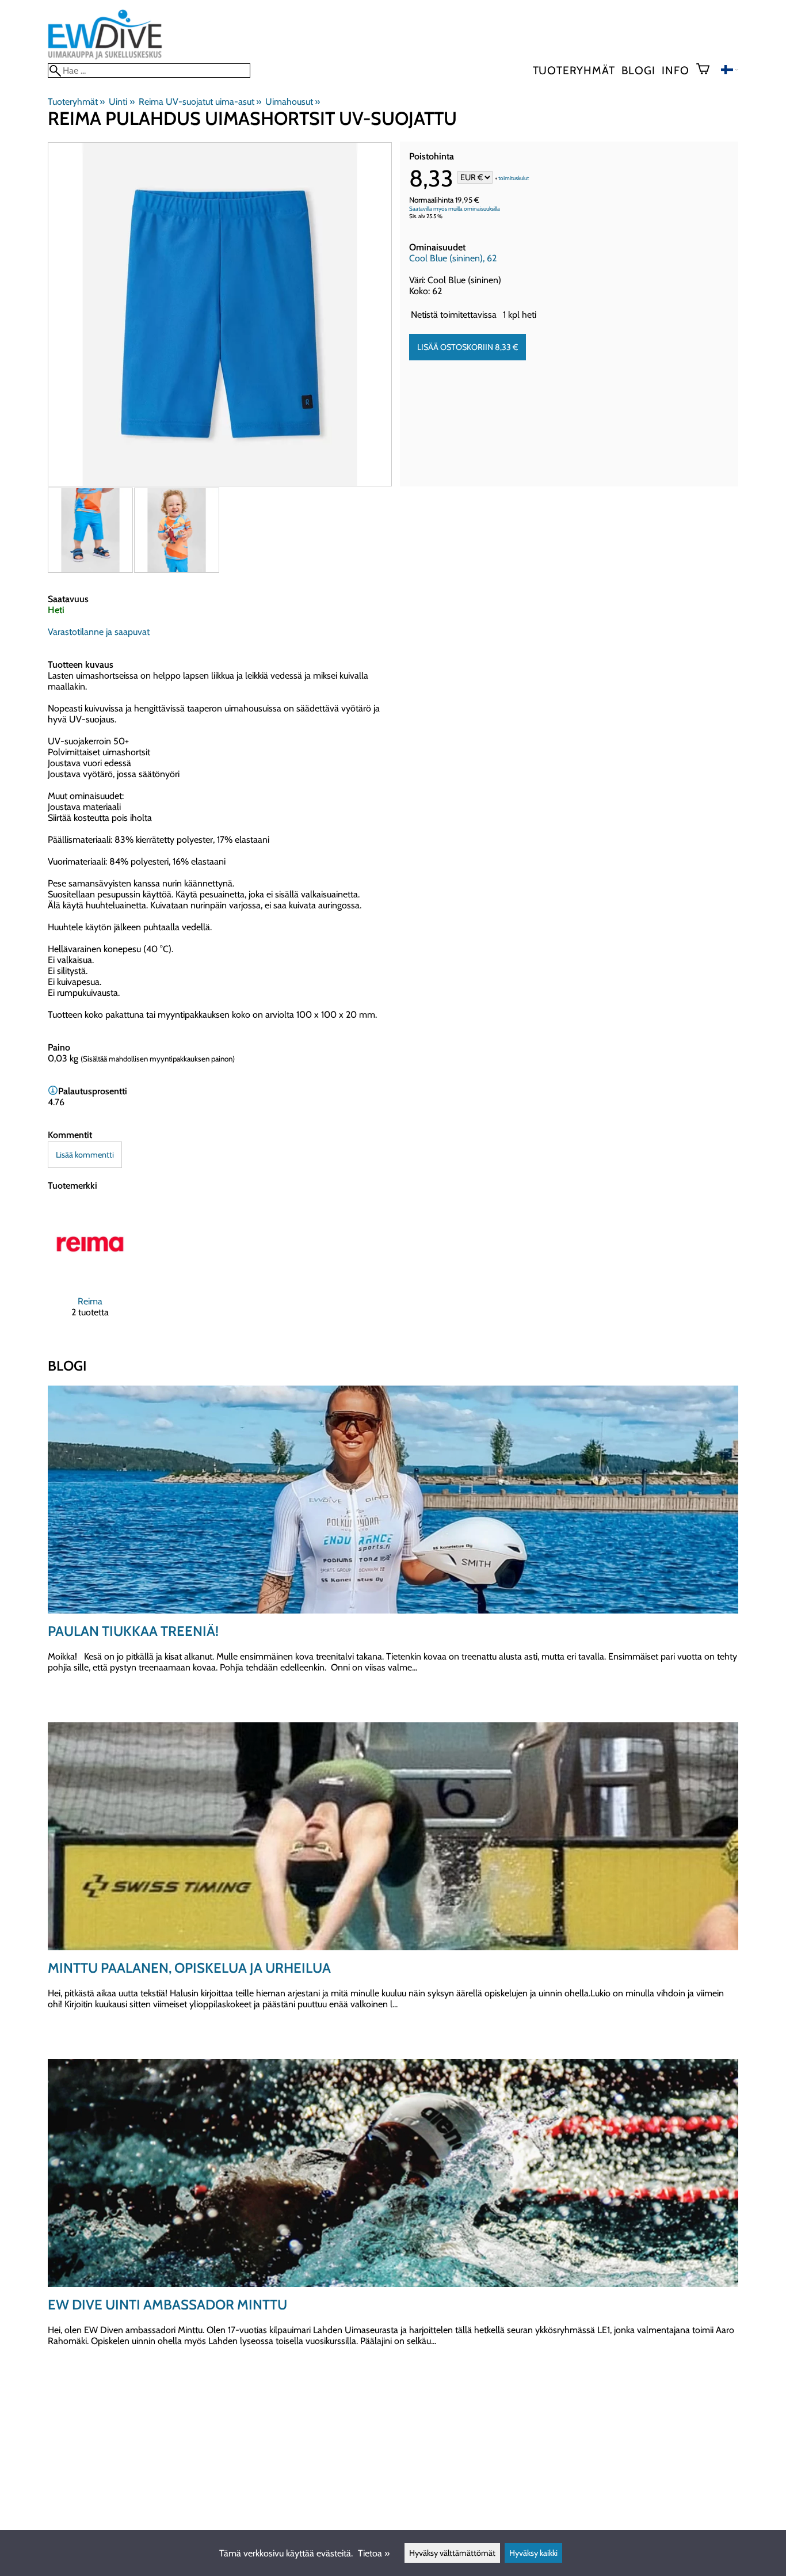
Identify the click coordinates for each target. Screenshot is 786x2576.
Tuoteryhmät (574, 70)
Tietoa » (374, 2553)
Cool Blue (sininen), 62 (453, 258)
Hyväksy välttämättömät (452, 2553)
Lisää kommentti (85, 1155)
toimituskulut (514, 178)
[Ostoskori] (707, 70)
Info (675, 70)
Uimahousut (293, 102)
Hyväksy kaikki (533, 2553)
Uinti (121, 102)
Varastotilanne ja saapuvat (99, 632)
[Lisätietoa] (53, 1091)
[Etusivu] (105, 58)
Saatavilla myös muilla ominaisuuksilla (455, 209)
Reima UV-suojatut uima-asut (200, 102)
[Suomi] (730, 71)
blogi (638, 70)
